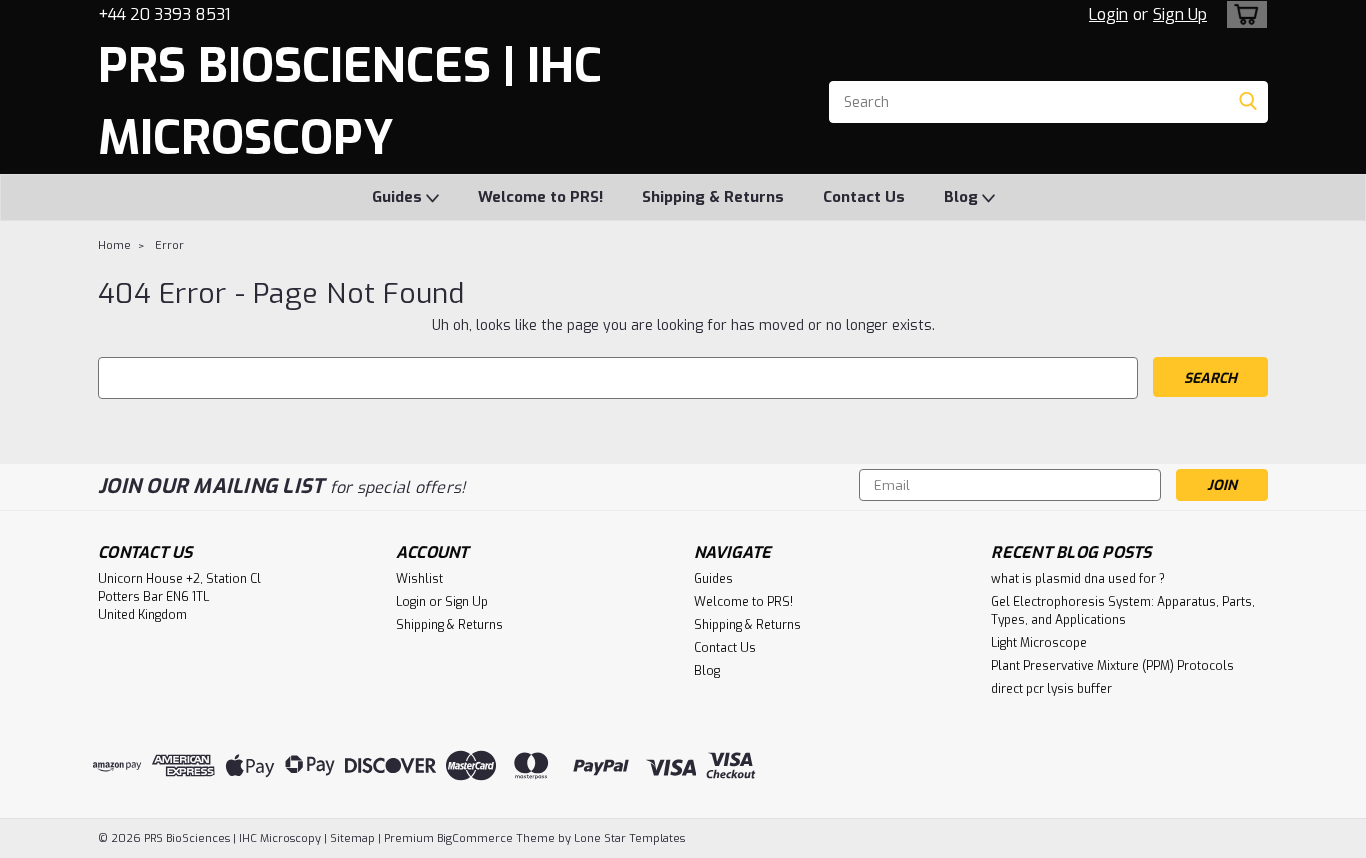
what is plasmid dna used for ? (1078, 579)
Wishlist (419, 579)
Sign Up (1180, 14)
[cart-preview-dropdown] (1242, 14)
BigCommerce (475, 838)
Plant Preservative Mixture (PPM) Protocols (1112, 666)
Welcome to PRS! (540, 197)
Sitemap (352, 838)
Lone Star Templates (629, 838)
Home (114, 245)
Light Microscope (1039, 643)
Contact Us (864, 197)
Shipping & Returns (713, 197)
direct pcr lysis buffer (1051, 689)
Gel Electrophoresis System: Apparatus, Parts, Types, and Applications (1123, 611)
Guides (399, 197)
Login (1108, 14)
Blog (963, 197)
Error (169, 245)
